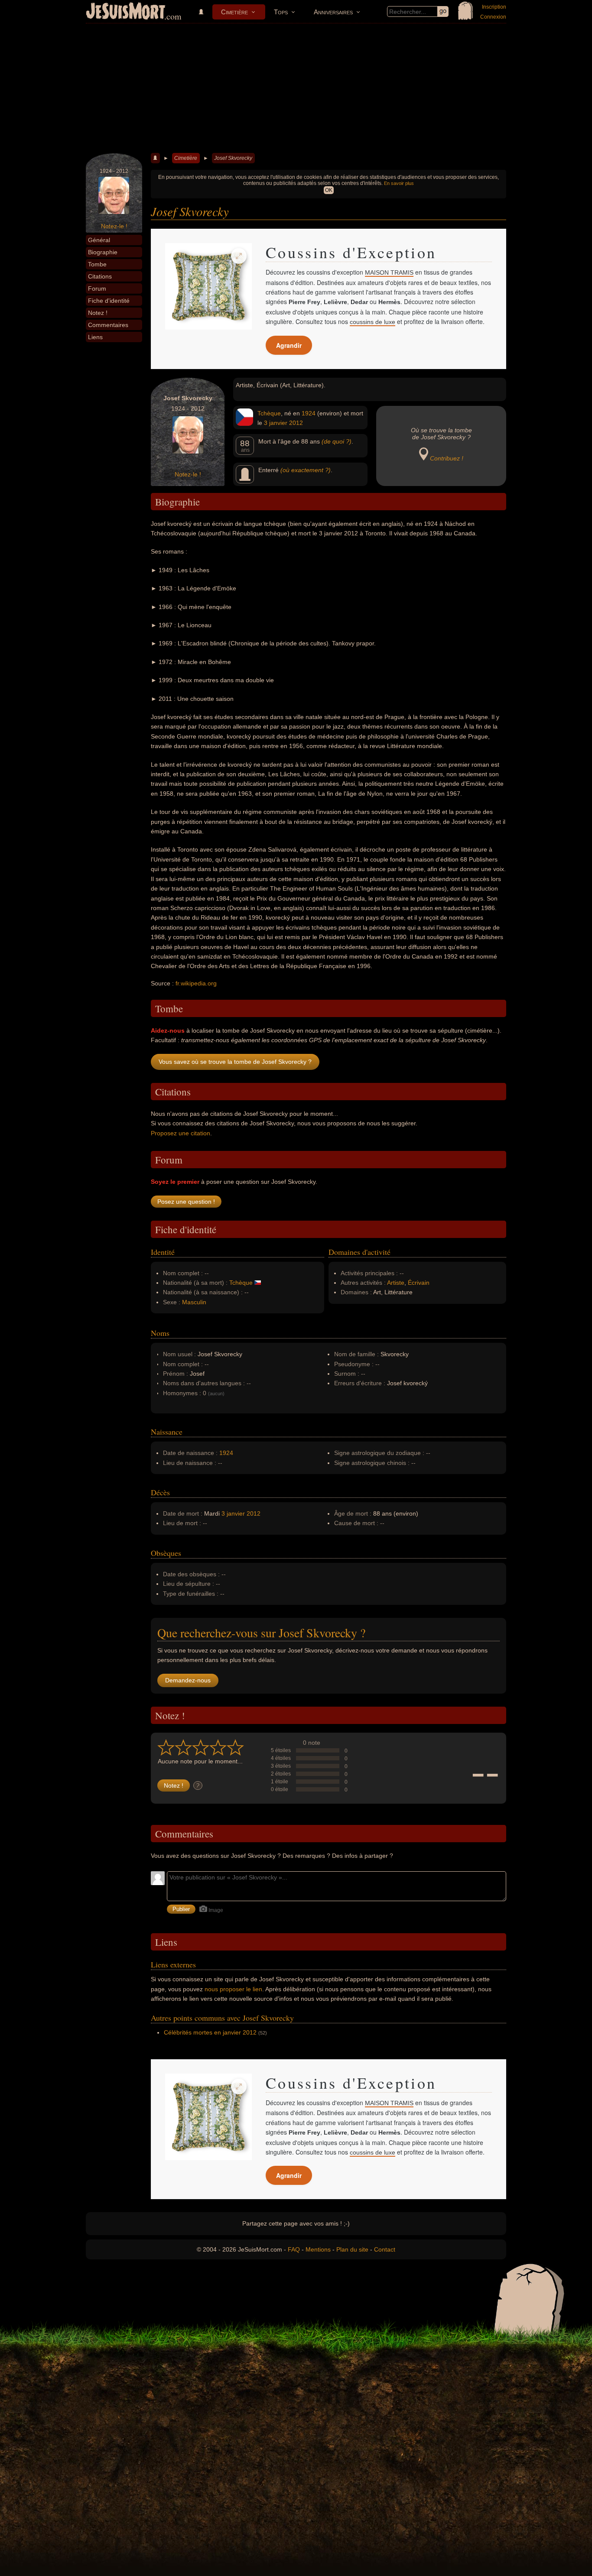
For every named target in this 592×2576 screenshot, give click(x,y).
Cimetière (234, 12)
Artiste (396, 1283)
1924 (309, 413)
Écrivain (419, 1283)
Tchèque (269, 413)
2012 (296, 423)
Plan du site (352, 2249)
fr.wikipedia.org (196, 983)
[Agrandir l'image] (239, 256)
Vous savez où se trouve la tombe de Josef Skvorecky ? (235, 1062)
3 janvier (276, 423)
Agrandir (289, 345)
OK (329, 190)
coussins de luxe (372, 322)
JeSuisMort (126, 12)
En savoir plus (399, 183)
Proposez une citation (181, 1133)
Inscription (494, 7)
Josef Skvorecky (233, 158)
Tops (281, 12)
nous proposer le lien (233, 1989)
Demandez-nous (188, 1680)
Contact (385, 2249)
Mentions (318, 2249)
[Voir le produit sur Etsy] (208, 286)
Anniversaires (333, 12)
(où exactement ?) (306, 470)
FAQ (294, 2249)
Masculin (194, 1302)
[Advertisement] (296, 88)
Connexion (493, 17)
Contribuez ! (447, 458)
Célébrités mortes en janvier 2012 (210, 2032)
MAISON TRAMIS (389, 272)
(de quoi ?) (337, 441)
